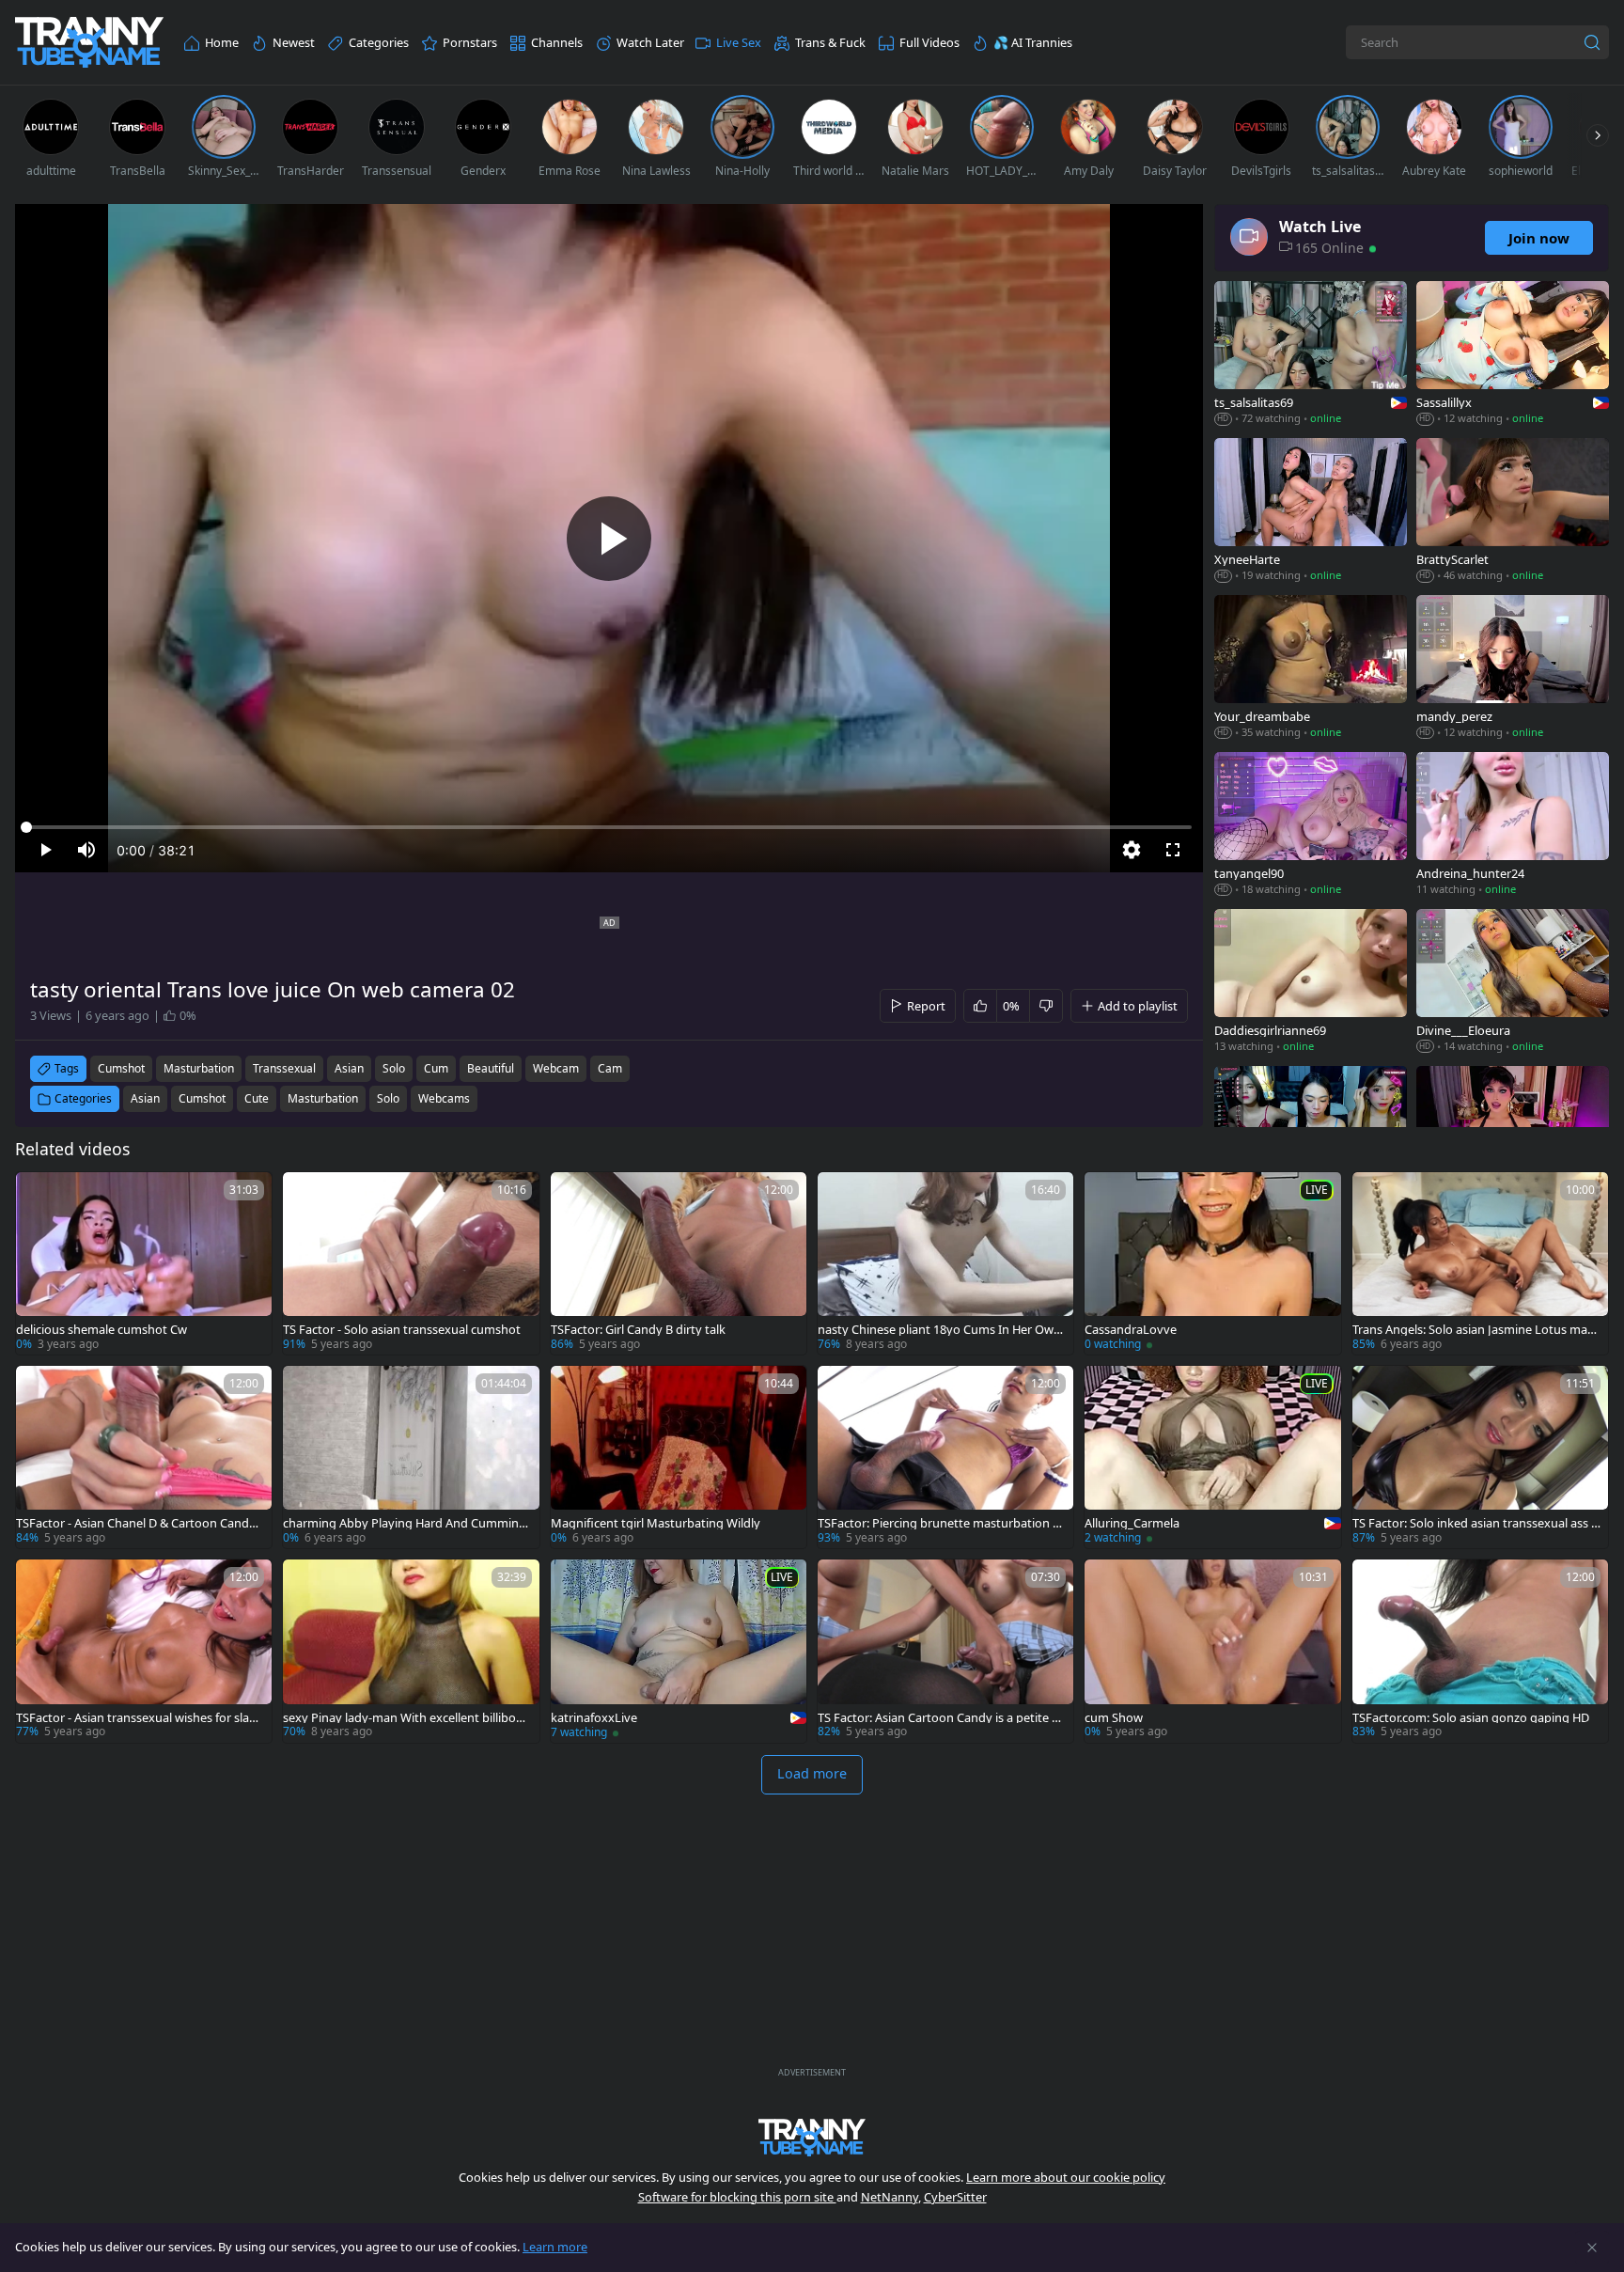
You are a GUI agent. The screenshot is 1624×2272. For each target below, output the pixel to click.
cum (436, 1068)
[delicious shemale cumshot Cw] (144, 1263)
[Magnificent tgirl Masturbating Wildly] (679, 1457)
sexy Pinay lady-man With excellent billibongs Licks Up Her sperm (407, 1718)
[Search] (1592, 42)
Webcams (444, 1098)
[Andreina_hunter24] (1513, 826)
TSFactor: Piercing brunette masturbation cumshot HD (942, 1523)
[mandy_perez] (1513, 669)
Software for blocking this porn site (737, 2197)
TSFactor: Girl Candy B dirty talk (638, 1330)
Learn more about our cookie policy (1066, 2177)
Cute (257, 1098)
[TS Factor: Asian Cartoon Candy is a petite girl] (945, 1651)
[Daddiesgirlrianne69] (1311, 983)
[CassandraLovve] (1212, 1263)
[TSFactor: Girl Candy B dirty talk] (679, 1263)
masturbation (199, 1068)
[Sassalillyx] (1513, 355)
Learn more (555, 2247)
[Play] (609, 539)
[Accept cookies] (1592, 2248)
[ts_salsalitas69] (1311, 355)
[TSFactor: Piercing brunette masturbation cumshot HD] (945, 1457)
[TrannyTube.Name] (89, 43)
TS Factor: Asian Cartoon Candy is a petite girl (940, 1718)
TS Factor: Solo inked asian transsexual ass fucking (1474, 1523)
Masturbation (323, 1098)
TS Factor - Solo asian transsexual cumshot (402, 1330)
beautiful (491, 1068)
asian (349, 1068)
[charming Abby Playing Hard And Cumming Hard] (411, 1457)
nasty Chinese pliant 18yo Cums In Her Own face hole (939, 1330)
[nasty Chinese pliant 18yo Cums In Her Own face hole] (945, 1263)
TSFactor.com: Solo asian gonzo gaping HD (1471, 1718)
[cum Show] (1212, 1651)
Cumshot (202, 1098)
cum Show (1114, 1718)
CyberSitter (955, 2197)
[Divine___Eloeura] (1513, 983)
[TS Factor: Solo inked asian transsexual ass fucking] (1480, 1457)
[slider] (609, 827)
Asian (145, 1098)
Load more (812, 1773)
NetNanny (890, 2197)
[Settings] (1132, 850)
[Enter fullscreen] (1173, 850)
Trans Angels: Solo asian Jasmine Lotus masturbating (1475, 1330)
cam (610, 1068)
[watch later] (39, 1195)
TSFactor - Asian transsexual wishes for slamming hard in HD (138, 1718)
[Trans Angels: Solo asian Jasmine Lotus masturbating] (1480, 1263)
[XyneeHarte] (1311, 512)
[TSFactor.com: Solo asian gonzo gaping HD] (1480, 1651)
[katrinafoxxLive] (679, 1651)
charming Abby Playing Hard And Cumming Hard (405, 1523)
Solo (388, 1098)
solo (394, 1068)
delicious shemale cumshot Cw (101, 1330)
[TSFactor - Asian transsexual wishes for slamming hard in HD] (144, 1651)
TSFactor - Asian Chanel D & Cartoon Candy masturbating (136, 1523)
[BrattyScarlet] (1513, 512)
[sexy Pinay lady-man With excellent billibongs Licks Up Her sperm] (411, 1651)
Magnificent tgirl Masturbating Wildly (656, 1523)
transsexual (284, 1068)
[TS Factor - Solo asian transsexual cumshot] (411, 1263)
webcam (556, 1068)
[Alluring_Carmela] (1212, 1457)
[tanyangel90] (1311, 826)
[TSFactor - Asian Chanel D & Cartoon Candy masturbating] (144, 1457)
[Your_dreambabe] (1311, 669)
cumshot (121, 1068)
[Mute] (86, 850)
